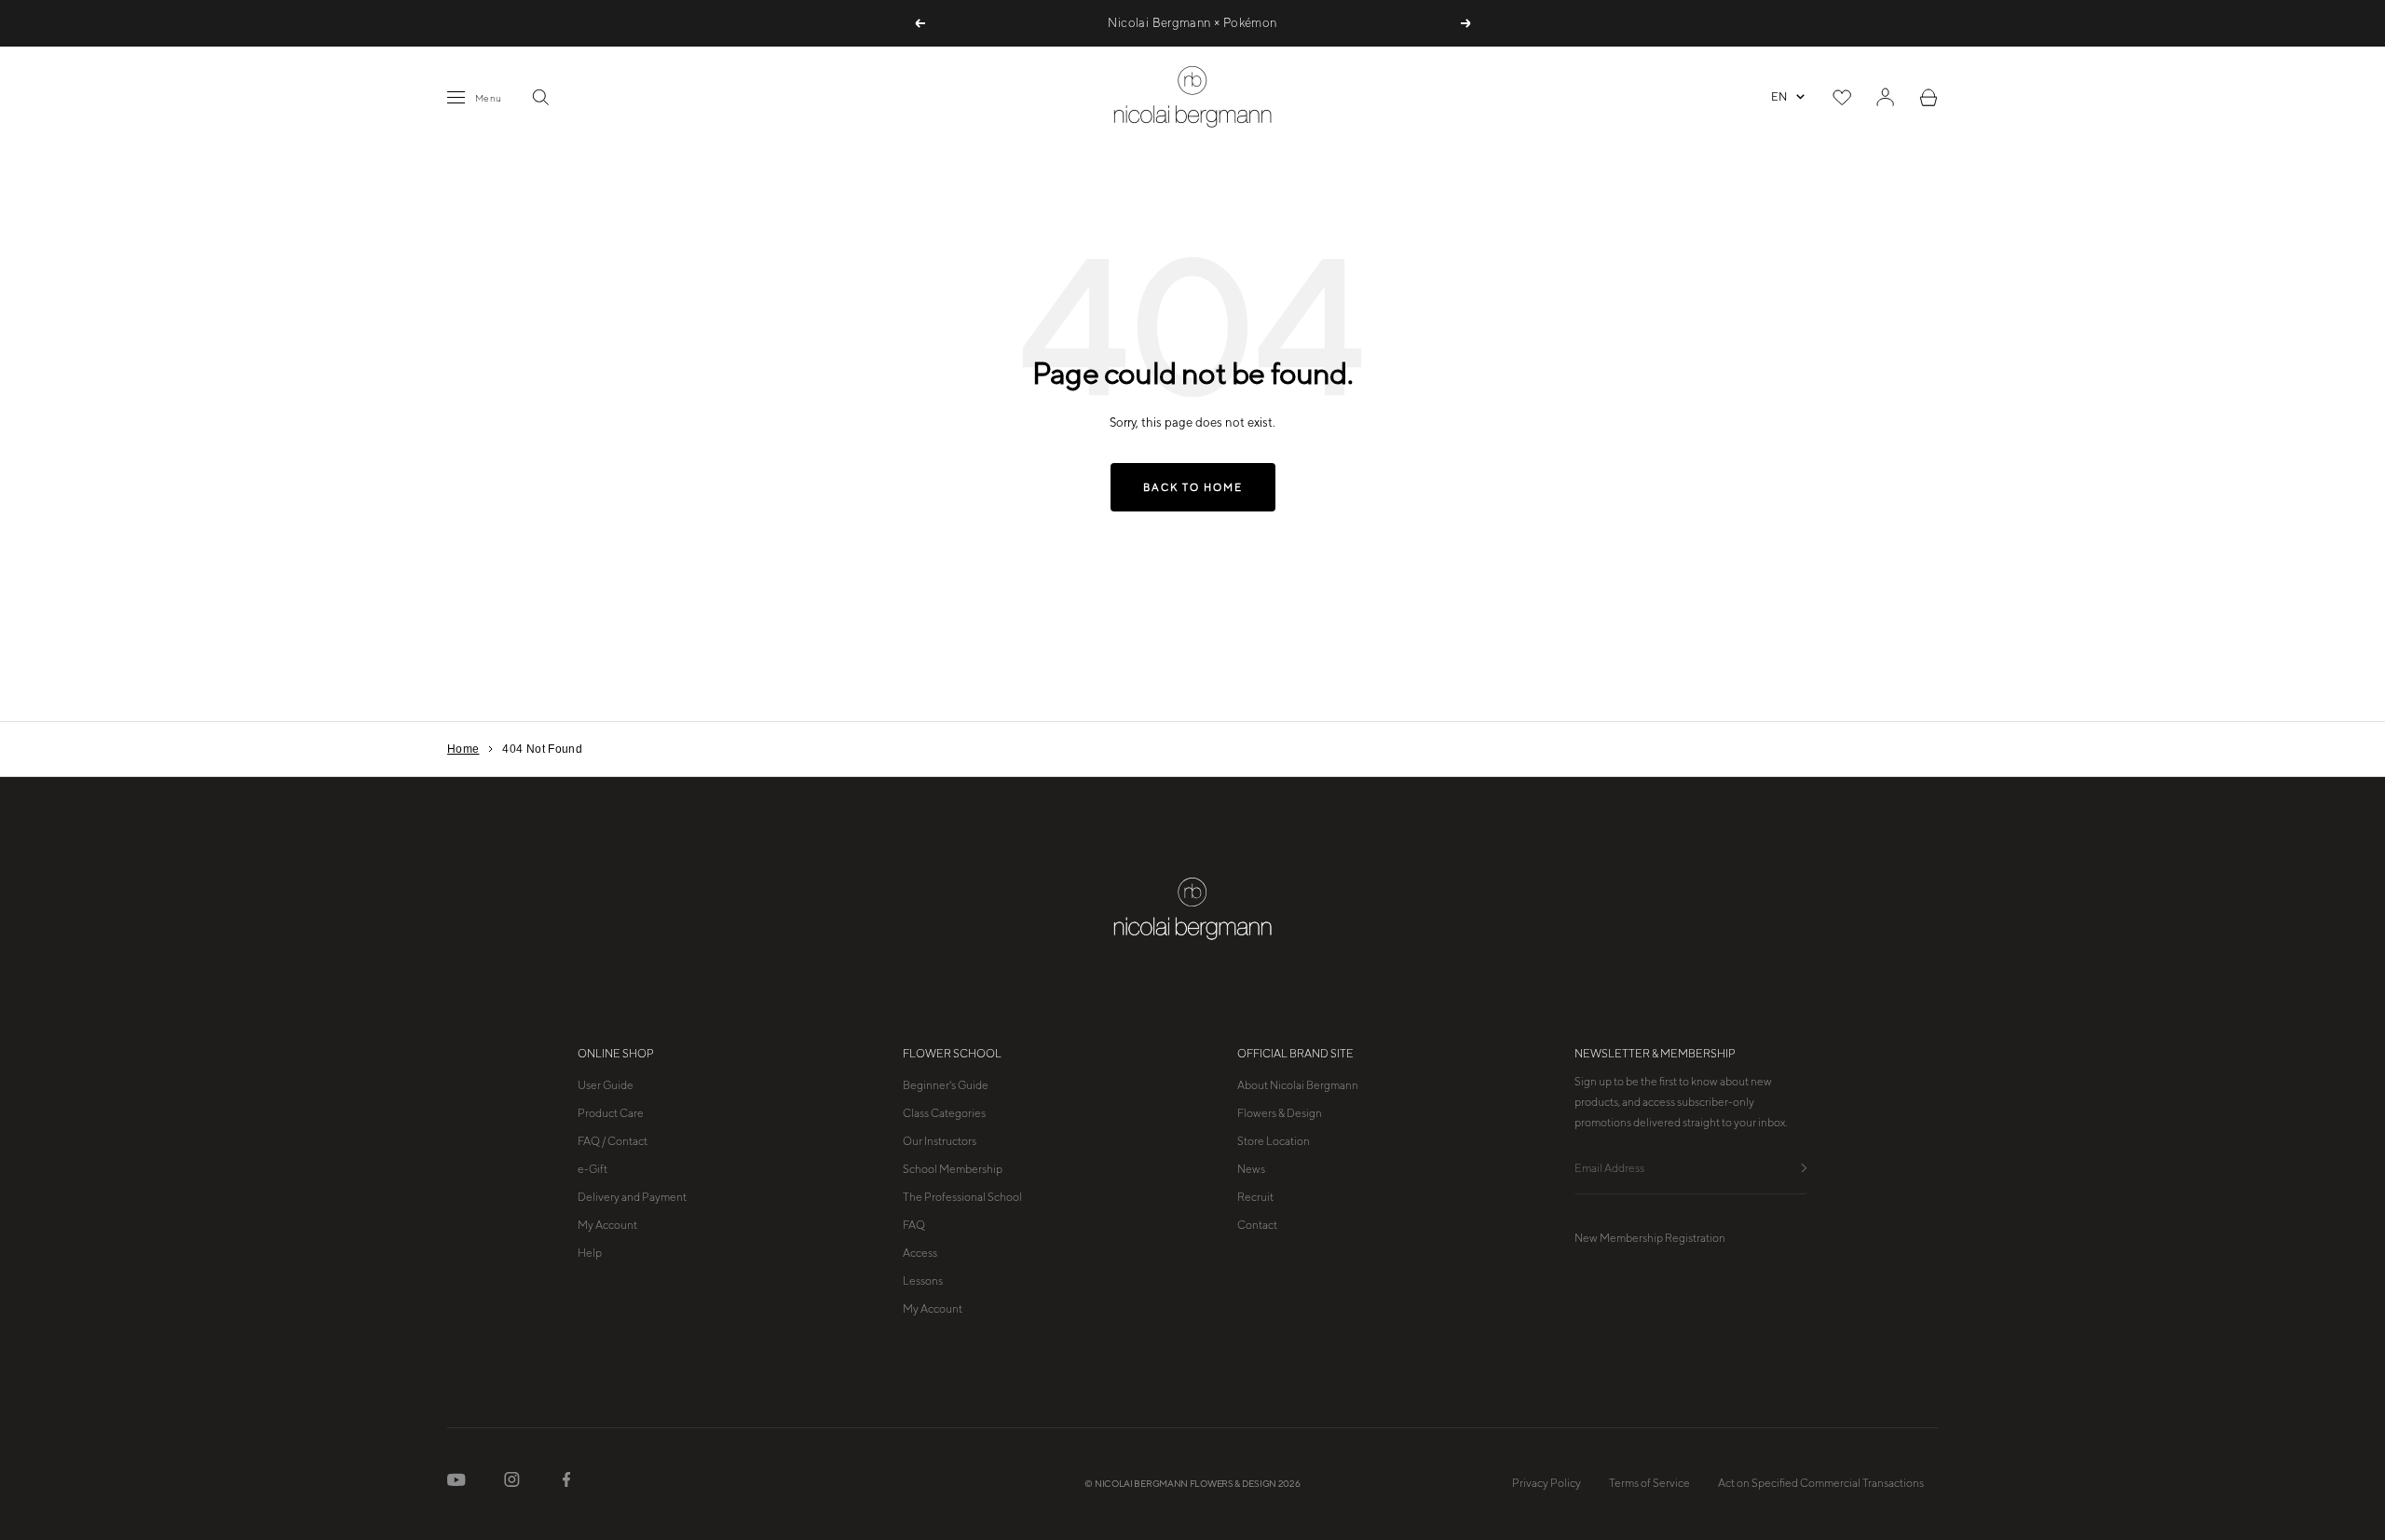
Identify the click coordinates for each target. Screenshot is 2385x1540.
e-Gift (593, 1169)
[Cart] (1928, 97)
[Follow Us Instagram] (512, 1483)
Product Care (611, 1113)
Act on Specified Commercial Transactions (1821, 1483)
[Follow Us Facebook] (566, 1483)
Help (590, 1253)
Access (920, 1253)
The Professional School (962, 1197)
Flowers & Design (1280, 1113)
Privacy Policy (1547, 1483)
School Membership (953, 1169)
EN (1779, 97)
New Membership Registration (1650, 1238)
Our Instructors (940, 1141)
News (1251, 1169)
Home (463, 749)
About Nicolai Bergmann (1298, 1085)
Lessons (923, 1281)
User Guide (606, 1085)
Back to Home (1193, 487)
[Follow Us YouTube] (457, 1484)
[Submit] (1804, 1169)
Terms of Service (1649, 1483)
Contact (1257, 1225)
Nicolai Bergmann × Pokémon (1192, 23)
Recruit (1255, 1197)
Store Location (1274, 1141)
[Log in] (1885, 97)
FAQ (914, 1225)
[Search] (540, 97)
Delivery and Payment (632, 1197)
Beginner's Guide (946, 1085)
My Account (607, 1225)
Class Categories (944, 1113)
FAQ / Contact (613, 1141)
